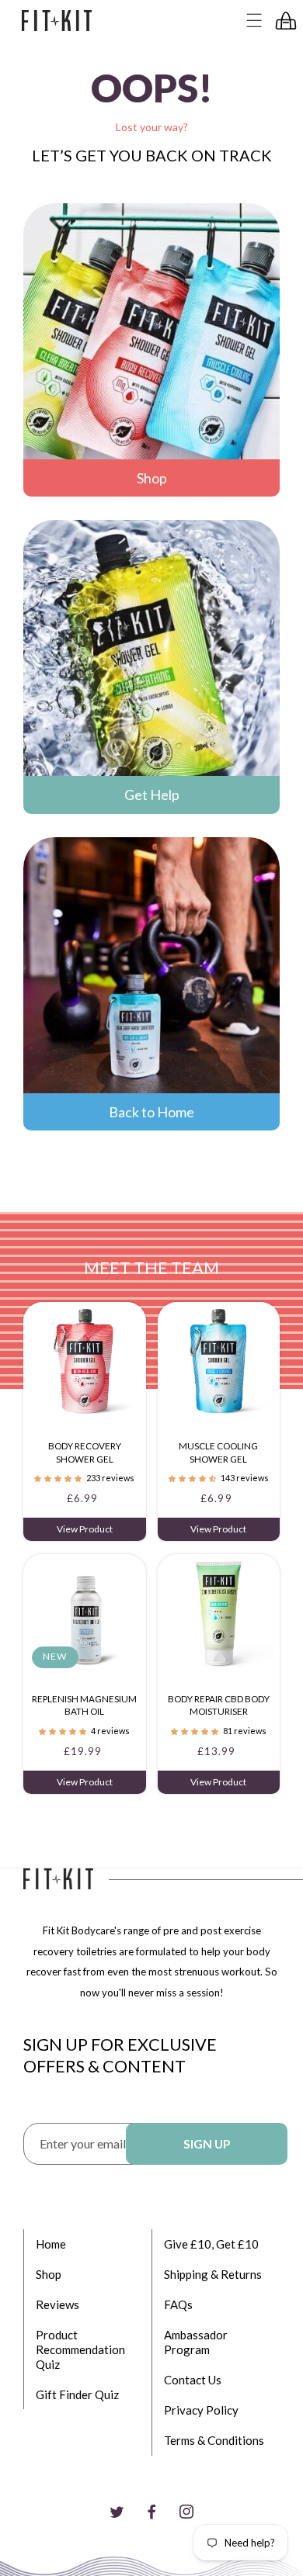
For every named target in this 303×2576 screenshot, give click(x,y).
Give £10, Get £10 (211, 2244)
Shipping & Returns (213, 2274)
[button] (254, 21)
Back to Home (151, 1112)
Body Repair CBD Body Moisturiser (219, 1705)
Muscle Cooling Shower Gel (218, 1452)
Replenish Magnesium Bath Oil (84, 1705)
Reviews (57, 2304)
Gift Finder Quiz (77, 2394)
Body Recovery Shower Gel (85, 1452)
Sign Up (207, 2144)
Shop (152, 478)
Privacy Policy (201, 2410)
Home (51, 2244)
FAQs (178, 2304)
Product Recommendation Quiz (80, 2349)
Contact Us (193, 2380)
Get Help (152, 795)
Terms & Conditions (214, 2440)
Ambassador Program (196, 2342)
